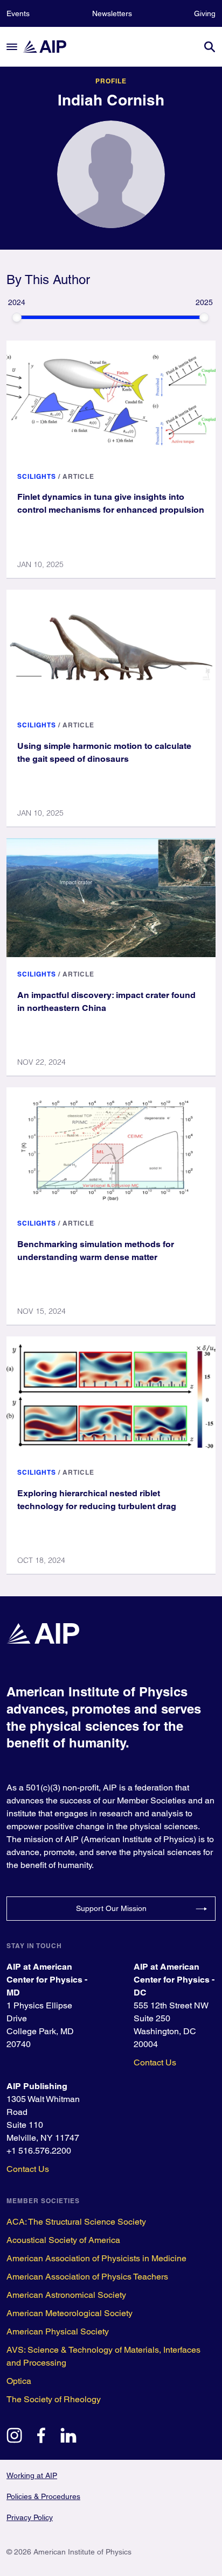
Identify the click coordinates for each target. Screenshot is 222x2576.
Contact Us (155, 2062)
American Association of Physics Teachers (87, 2277)
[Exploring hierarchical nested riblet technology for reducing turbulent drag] (111, 1396)
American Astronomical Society (66, 2295)
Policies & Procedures (43, 2496)
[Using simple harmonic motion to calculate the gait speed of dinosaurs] (111, 649)
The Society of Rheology (54, 2399)
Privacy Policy (30, 2517)
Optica (19, 2381)
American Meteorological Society (70, 2313)
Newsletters (112, 13)
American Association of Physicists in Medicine (96, 2258)
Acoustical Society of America (63, 2240)
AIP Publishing (37, 2086)
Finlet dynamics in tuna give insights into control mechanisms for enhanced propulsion (111, 503)
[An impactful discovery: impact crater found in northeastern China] (111, 898)
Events (18, 13)
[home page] (50, 47)
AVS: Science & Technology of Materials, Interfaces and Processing (103, 2356)
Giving (205, 13)
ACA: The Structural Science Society (76, 2222)
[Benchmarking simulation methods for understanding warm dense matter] (111, 1147)
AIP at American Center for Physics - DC (174, 1980)
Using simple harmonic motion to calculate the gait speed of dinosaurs (104, 752)
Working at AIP (32, 2475)
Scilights (37, 476)
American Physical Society (58, 2331)
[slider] (17, 317)
